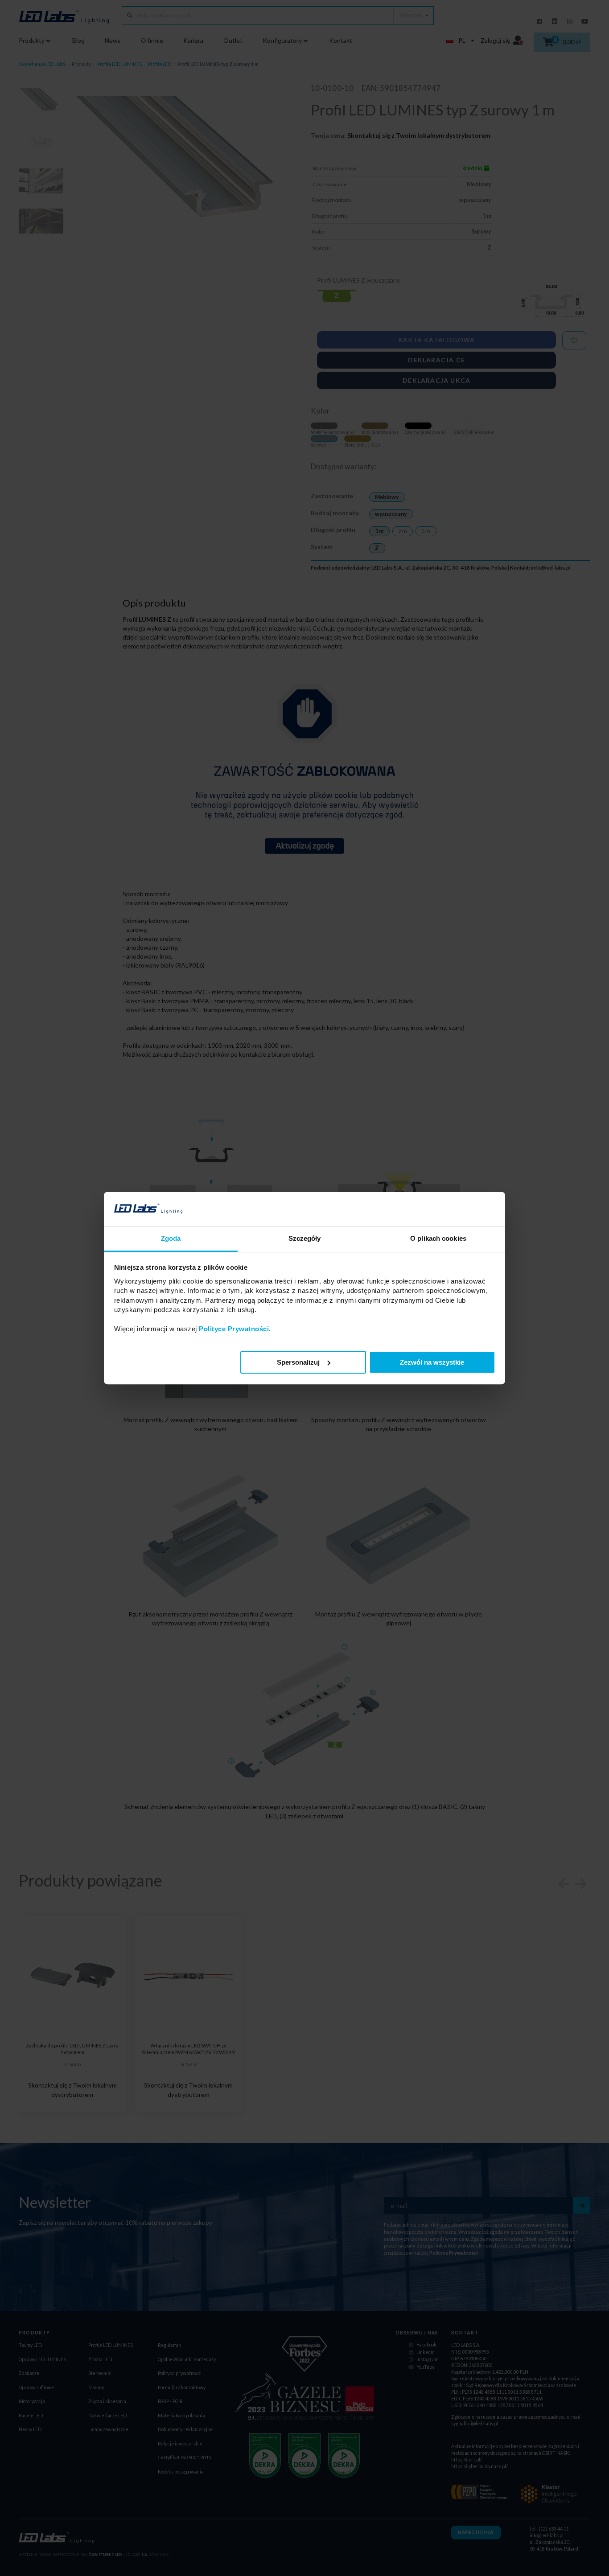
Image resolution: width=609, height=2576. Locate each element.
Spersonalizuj (298, 1362)
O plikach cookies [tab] (438, 1238)
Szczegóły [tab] (305, 1238)
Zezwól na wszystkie (432, 1362)
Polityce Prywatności (234, 1329)
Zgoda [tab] (171, 1238)
